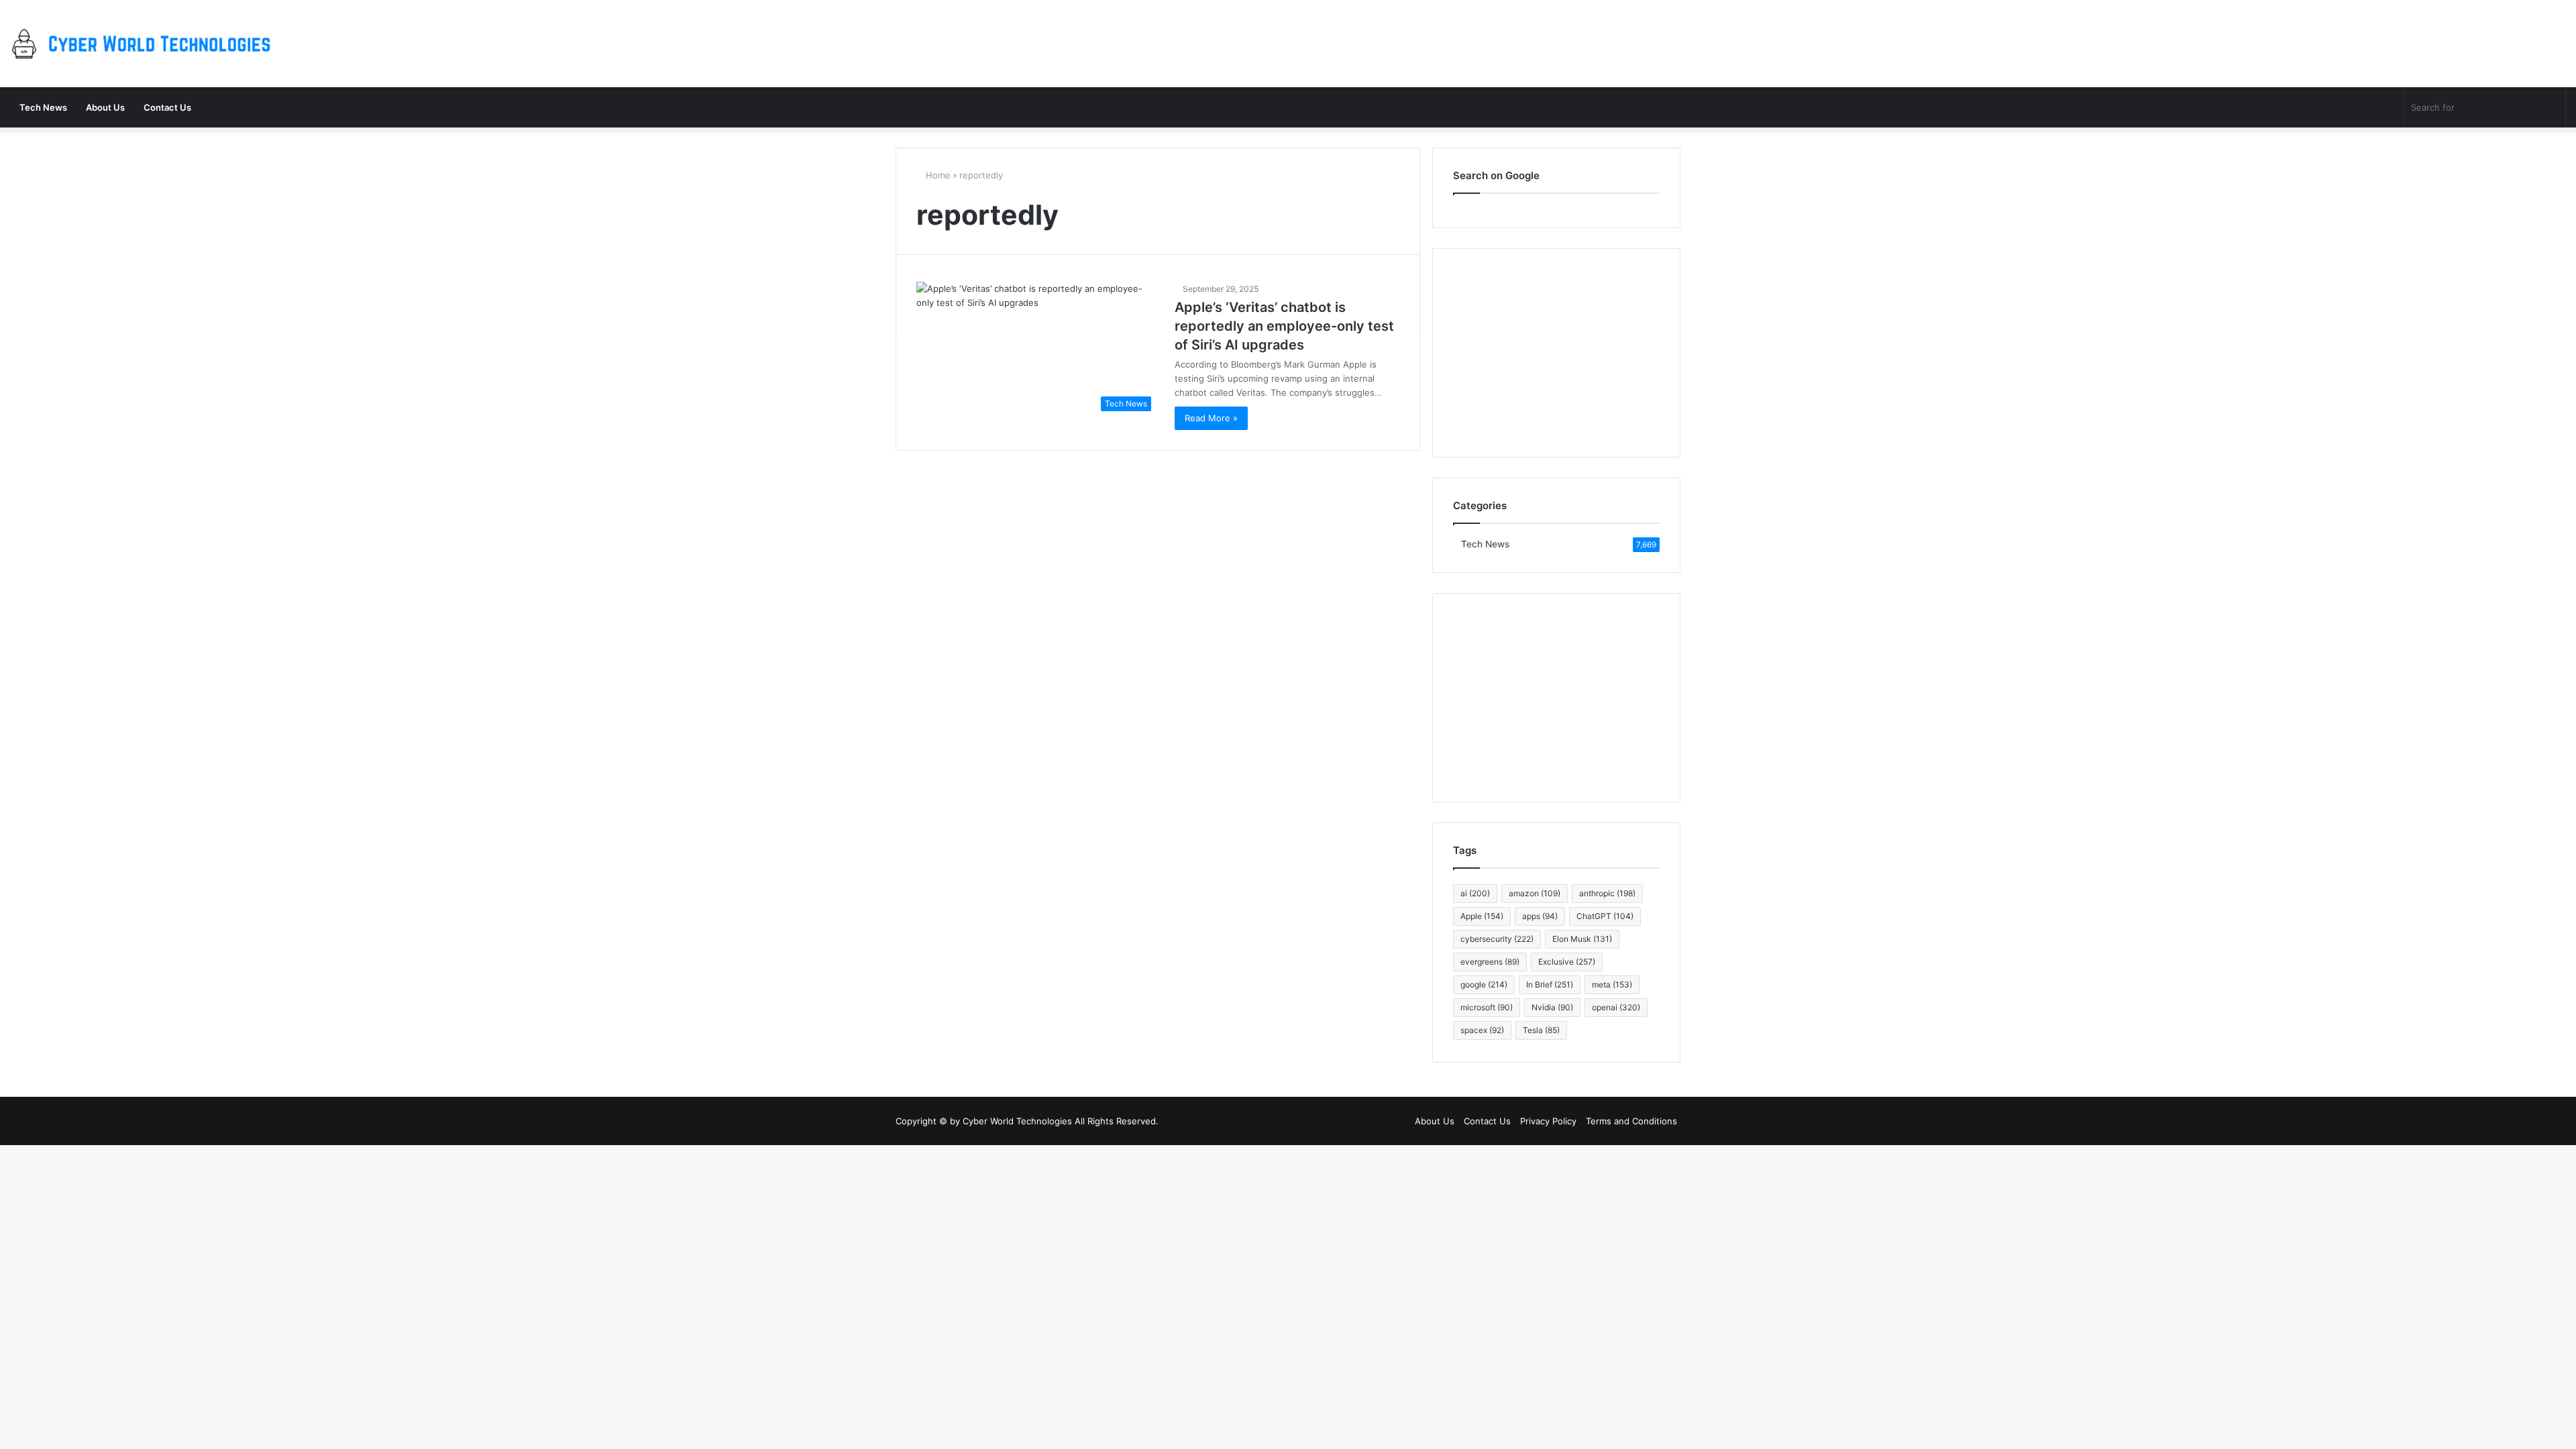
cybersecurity (1497, 939)
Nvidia (1552, 1007)
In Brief (1550, 984)
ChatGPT (1605, 916)
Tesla (1541, 1030)
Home (937, 175)
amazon (1535, 893)
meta (1612, 984)
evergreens (1490, 962)
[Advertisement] (1556, 698)
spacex (1482, 1030)
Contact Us (167, 107)
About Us (105, 107)
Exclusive (1567, 962)
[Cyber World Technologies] (144, 44)
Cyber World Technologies (1017, 1121)
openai (1616, 1007)
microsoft (1487, 1007)
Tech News (43, 107)
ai (1475, 893)
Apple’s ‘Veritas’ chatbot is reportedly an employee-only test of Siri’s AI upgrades (1284, 326)
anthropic (1607, 893)
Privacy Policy (1548, 1121)
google (1484, 984)
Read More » (1211, 418)
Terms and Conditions (1631, 1121)
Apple (1482, 916)
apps (1540, 916)
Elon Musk (1582, 939)
